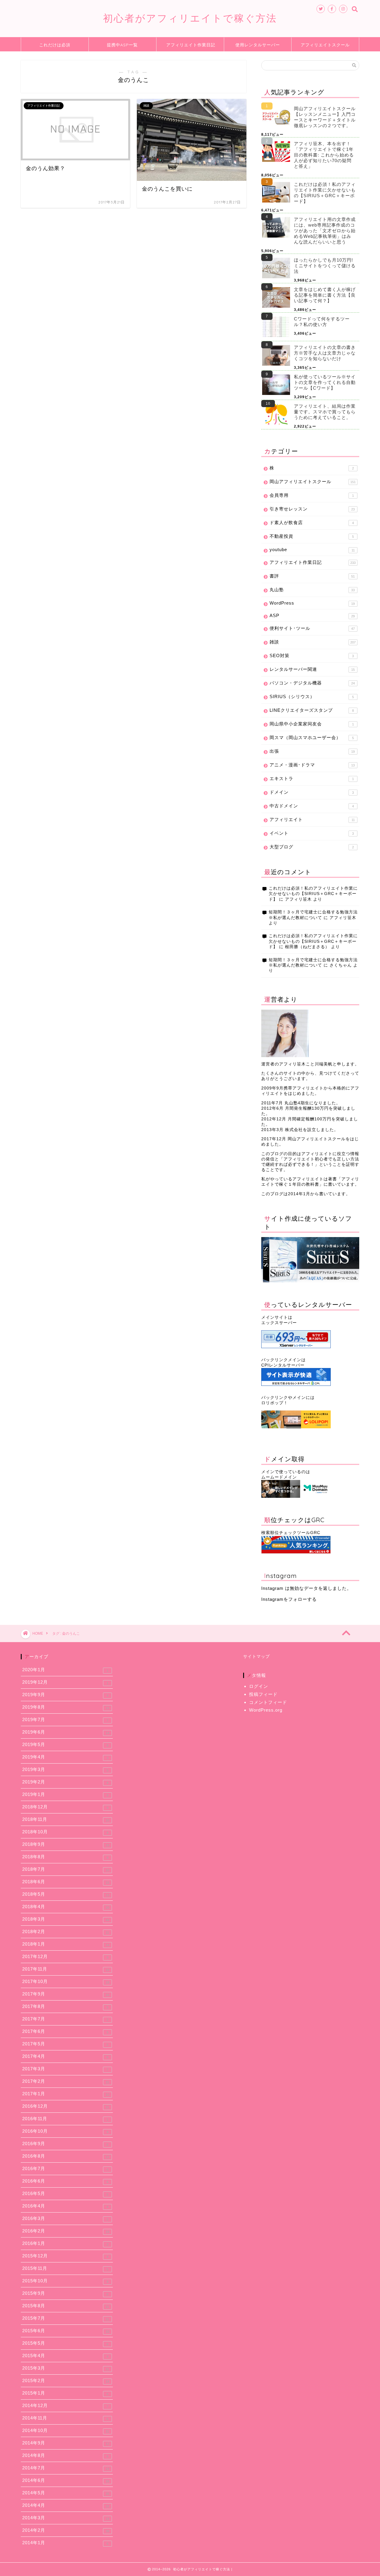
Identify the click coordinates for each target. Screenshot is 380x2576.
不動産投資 (312, 536)
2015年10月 (65, 2281)
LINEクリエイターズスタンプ (312, 710)
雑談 (313, 642)
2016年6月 (65, 2181)
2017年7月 (65, 2019)
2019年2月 (65, 1782)
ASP (312, 615)
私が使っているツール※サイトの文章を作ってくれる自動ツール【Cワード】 (325, 382)
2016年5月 (65, 2194)
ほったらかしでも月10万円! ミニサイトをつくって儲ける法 (325, 266)
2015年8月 (66, 2306)
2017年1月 (66, 2094)
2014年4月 (66, 2505)
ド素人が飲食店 (312, 522)
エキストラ (312, 778)
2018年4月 (66, 1907)
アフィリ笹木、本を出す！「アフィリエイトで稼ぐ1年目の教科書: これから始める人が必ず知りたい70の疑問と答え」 (324, 155)
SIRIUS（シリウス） (312, 696)
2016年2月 (66, 2231)
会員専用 (312, 495)
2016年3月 (65, 2218)
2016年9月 (65, 2144)
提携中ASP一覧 (122, 45)
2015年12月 (65, 2256)
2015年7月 (66, 2318)
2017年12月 (65, 1957)
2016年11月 (65, 2119)
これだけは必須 (55, 45)
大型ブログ (312, 847)
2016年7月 (65, 2169)
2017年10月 (66, 1982)
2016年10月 (65, 2131)
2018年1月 (66, 1944)
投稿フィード (263, 1694)
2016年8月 (66, 2156)
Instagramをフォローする (289, 1599)
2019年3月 (65, 1769)
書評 (312, 576)
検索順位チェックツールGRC (291, 1533)
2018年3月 (66, 1919)
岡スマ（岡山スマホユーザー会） (312, 737)
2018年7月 (66, 1869)
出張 (312, 751)
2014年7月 (66, 2468)
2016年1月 (65, 2243)
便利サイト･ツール (312, 628)
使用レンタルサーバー (258, 45)
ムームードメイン (279, 1477)
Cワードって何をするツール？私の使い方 (322, 322)
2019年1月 (65, 1794)
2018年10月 (65, 1832)
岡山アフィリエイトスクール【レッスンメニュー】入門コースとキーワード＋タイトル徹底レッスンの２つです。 (325, 117)
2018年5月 (66, 1894)
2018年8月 (65, 1857)
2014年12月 (65, 2406)
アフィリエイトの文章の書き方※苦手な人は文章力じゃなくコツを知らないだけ (325, 353)
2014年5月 (66, 2493)
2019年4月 (65, 1757)
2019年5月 (65, 1745)
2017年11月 (66, 1969)
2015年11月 (65, 2268)
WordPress (312, 603)
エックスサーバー (279, 1323)
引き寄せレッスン (312, 509)
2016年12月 (66, 2106)
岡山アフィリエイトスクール (313, 481)
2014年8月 (65, 2455)
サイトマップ (256, 1657)
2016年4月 (65, 2206)
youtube (312, 549)
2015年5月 (65, 2343)
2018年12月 (65, 1807)
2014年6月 (66, 2480)
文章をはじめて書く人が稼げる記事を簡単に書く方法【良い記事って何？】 (325, 295)
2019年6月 (66, 1732)
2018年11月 (66, 1819)
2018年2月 (66, 1932)
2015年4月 (65, 2356)
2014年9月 (66, 2443)
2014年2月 (66, 2530)
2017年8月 (65, 2006)
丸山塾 (312, 590)
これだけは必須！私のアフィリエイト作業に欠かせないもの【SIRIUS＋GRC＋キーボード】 (325, 193)
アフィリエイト (312, 819)
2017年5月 (65, 2044)
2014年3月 (66, 2518)
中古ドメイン (312, 806)
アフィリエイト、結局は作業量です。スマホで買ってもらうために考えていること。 (325, 412)
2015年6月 (66, 2331)
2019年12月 (65, 1682)
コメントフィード (268, 1702)
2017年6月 (65, 2031)
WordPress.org (266, 1710)
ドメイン (312, 792)
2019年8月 (66, 1707)
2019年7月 (65, 1720)
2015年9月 (65, 2293)
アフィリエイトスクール (325, 45)
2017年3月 (65, 2069)
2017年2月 (66, 2081)
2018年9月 (66, 1844)
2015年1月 (65, 2393)
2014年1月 (65, 2543)
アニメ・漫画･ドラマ (312, 765)
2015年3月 (66, 2368)
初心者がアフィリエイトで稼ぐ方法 (190, 18)
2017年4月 (65, 2056)
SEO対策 (312, 656)
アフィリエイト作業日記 (191, 45)
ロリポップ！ (275, 1403)
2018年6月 (66, 1882)
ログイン (259, 1686)
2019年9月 (65, 1695)
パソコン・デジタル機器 (312, 683)
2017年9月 (66, 1994)
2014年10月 (66, 2430)
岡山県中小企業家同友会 (312, 724)
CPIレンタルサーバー (283, 1365)
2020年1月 (65, 1670)
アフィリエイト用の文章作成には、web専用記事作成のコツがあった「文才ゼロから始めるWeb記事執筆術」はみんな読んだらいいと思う (325, 231)
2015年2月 (66, 2381)
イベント (312, 833)
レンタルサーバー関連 (312, 669)
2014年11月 (65, 2418)
